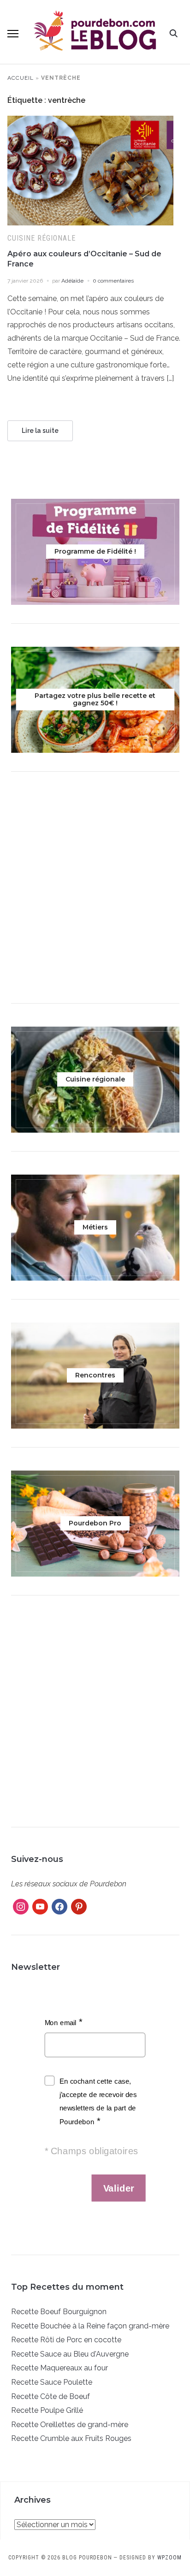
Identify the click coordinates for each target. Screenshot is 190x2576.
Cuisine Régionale (42, 238)
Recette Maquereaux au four (59, 2368)
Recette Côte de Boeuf (50, 2396)
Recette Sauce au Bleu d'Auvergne (70, 2354)
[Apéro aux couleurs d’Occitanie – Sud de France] (90, 121)
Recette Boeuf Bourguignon (59, 2312)
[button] (13, 34)
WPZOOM (169, 2558)
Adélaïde (72, 281)
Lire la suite (40, 431)
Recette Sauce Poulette (52, 2382)
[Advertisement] (95, 890)
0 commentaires (113, 281)
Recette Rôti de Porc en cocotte (66, 2340)
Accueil (21, 78)
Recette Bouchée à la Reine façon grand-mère (90, 2326)
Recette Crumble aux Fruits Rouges (71, 2438)
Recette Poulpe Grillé (47, 2410)
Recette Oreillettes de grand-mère (70, 2425)
